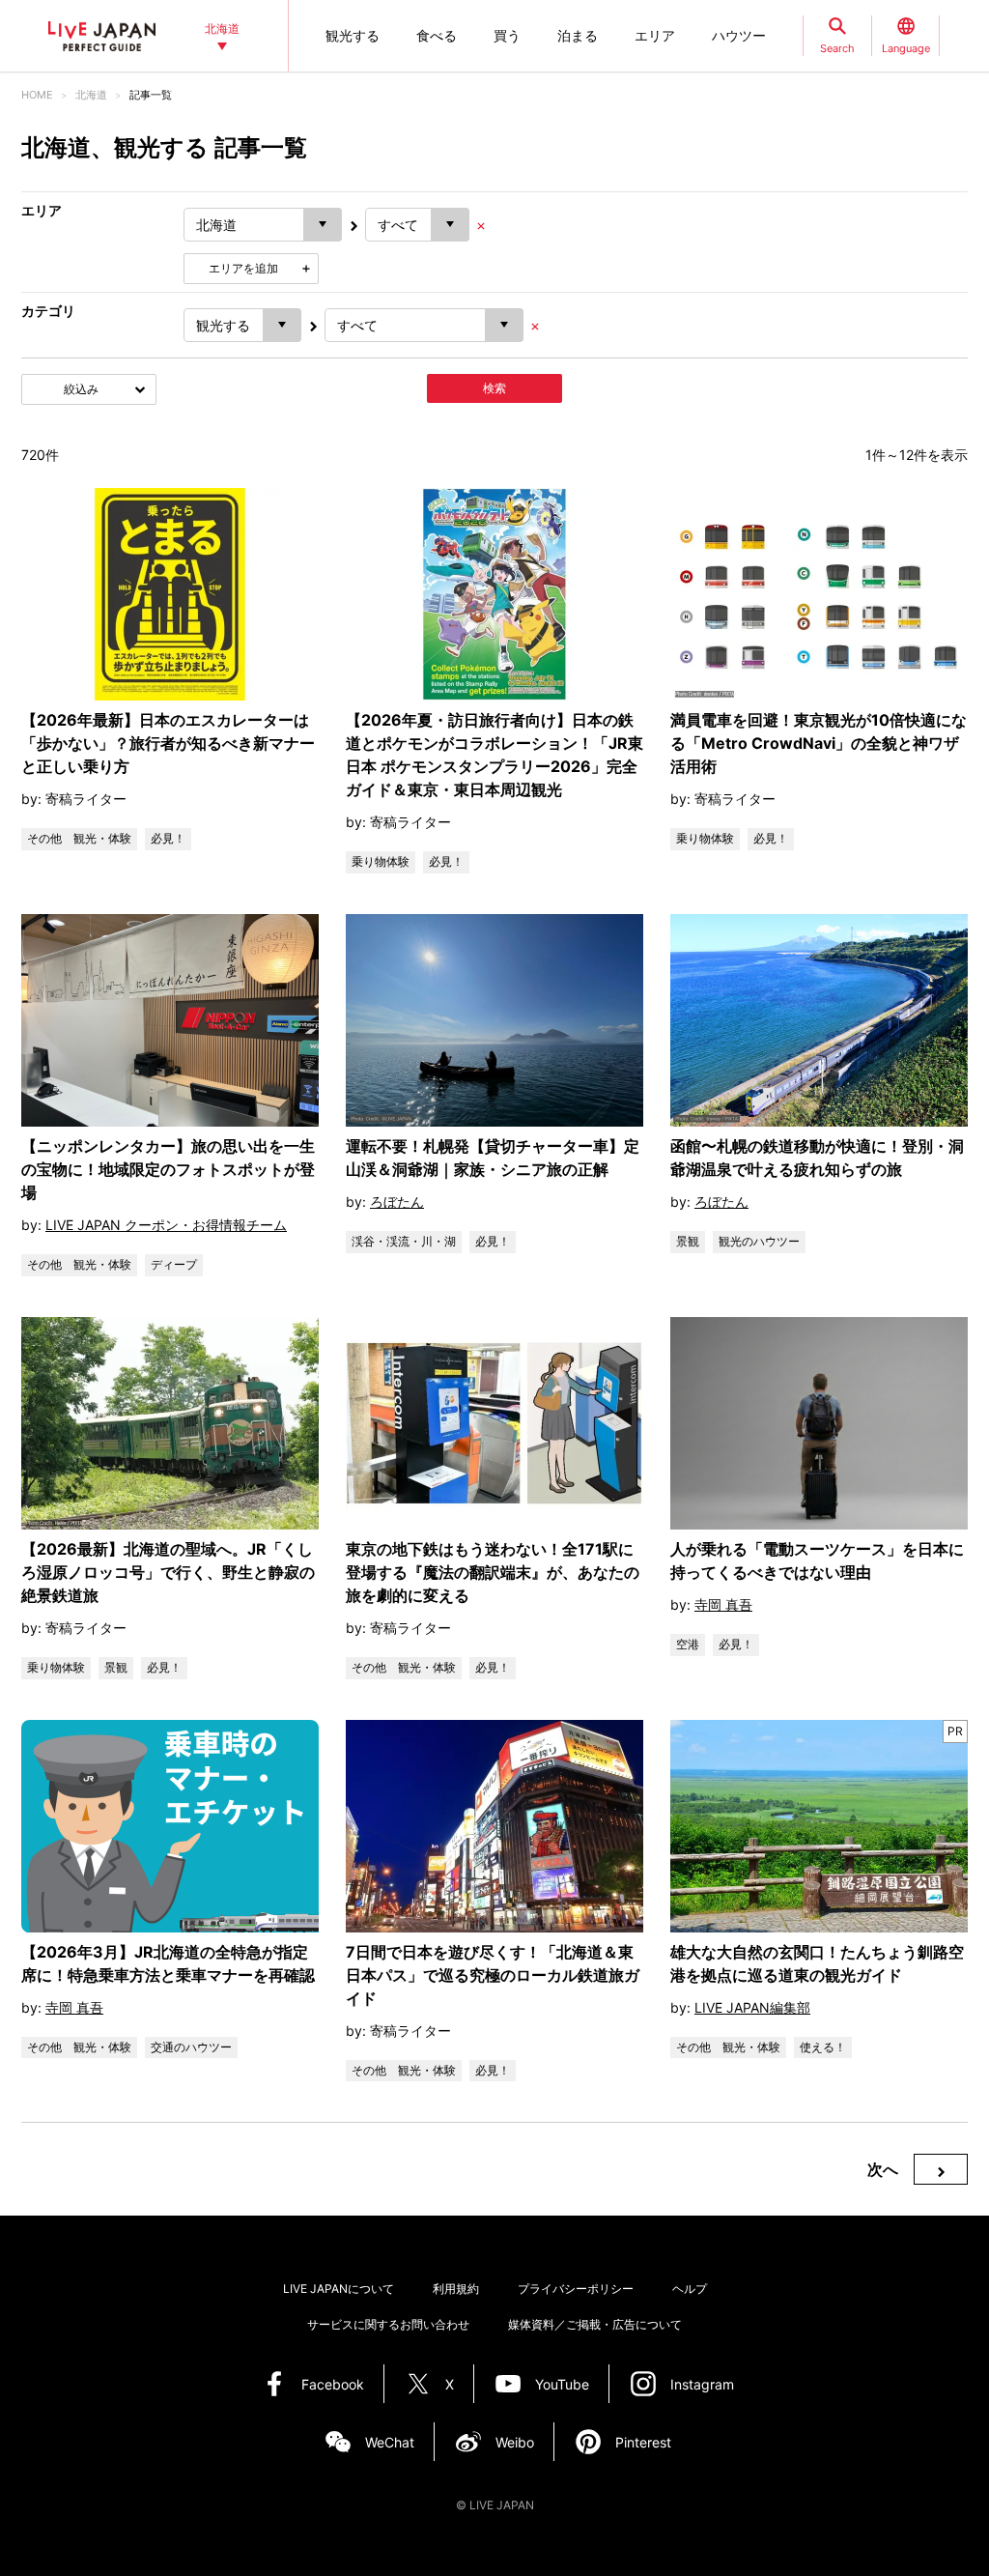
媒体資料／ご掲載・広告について (595, 2324)
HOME (37, 95)
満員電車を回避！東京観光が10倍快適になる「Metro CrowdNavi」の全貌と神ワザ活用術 (819, 743)
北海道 (91, 95)
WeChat (390, 2442)
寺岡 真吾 (723, 1604)
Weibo (515, 2442)
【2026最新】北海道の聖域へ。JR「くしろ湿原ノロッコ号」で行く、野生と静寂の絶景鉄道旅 (168, 1572)
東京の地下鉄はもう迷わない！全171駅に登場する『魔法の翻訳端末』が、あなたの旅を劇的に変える (493, 1572)
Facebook (333, 2384)
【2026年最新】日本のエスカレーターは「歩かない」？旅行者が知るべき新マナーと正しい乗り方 (168, 743)
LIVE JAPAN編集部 (752, 2007)
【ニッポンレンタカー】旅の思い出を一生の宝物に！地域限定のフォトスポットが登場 (168, 1169)
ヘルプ (690, 2289)
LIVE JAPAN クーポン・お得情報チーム (166, 1225)
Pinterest (643, 2442)
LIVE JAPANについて (339, 2289)
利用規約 (456, 2289)
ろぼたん (397, 1202)
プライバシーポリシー (576, 2289)
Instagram (702, 2384)
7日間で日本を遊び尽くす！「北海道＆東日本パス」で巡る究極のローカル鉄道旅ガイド (493, 1975)
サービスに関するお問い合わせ (388, 2324)
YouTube (562, 2384)
